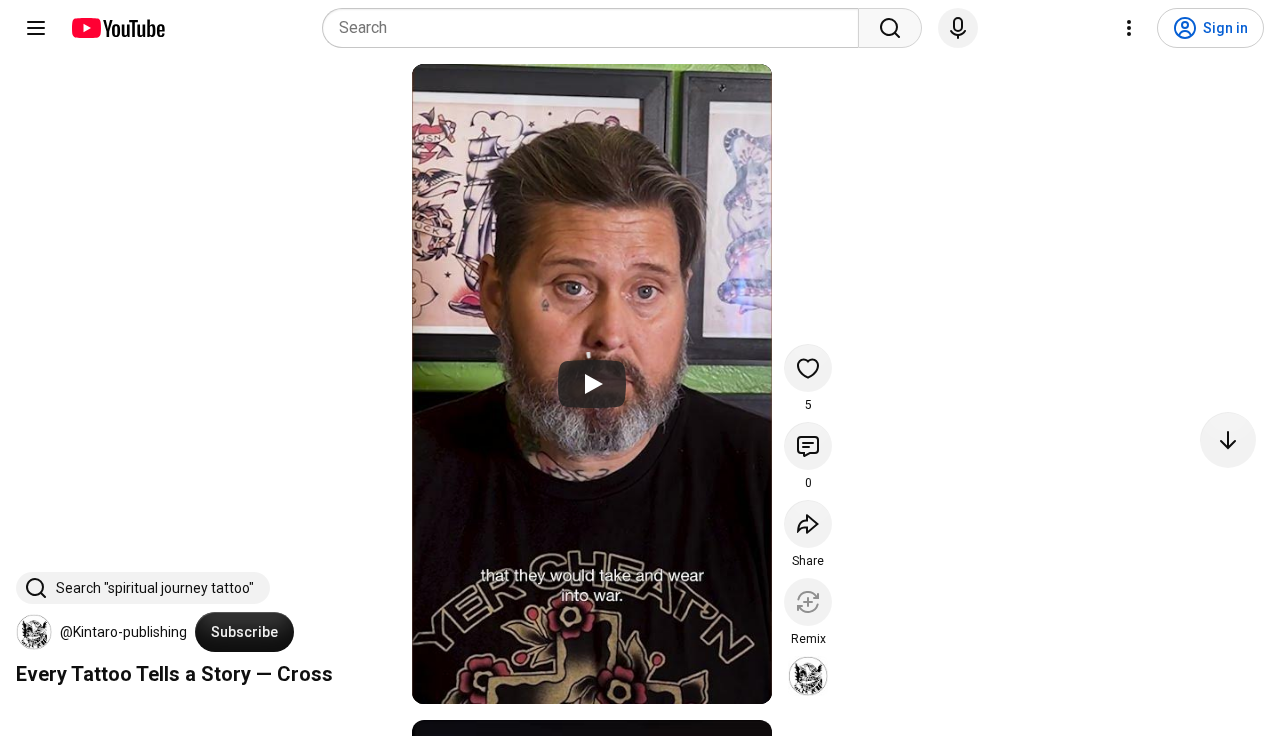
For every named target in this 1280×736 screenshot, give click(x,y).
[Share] (808, 524)
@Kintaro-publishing (123, 632)
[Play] (592, 384)
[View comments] (808, 446)
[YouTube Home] (117, 28)
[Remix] (808, 602)
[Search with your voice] (958, 28)
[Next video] (1228, 440)
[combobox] (596, 28)
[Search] (890, 28)
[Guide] (36, 28)
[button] (34, 632)
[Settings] (1129, 28)
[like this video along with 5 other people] (808, 368)
